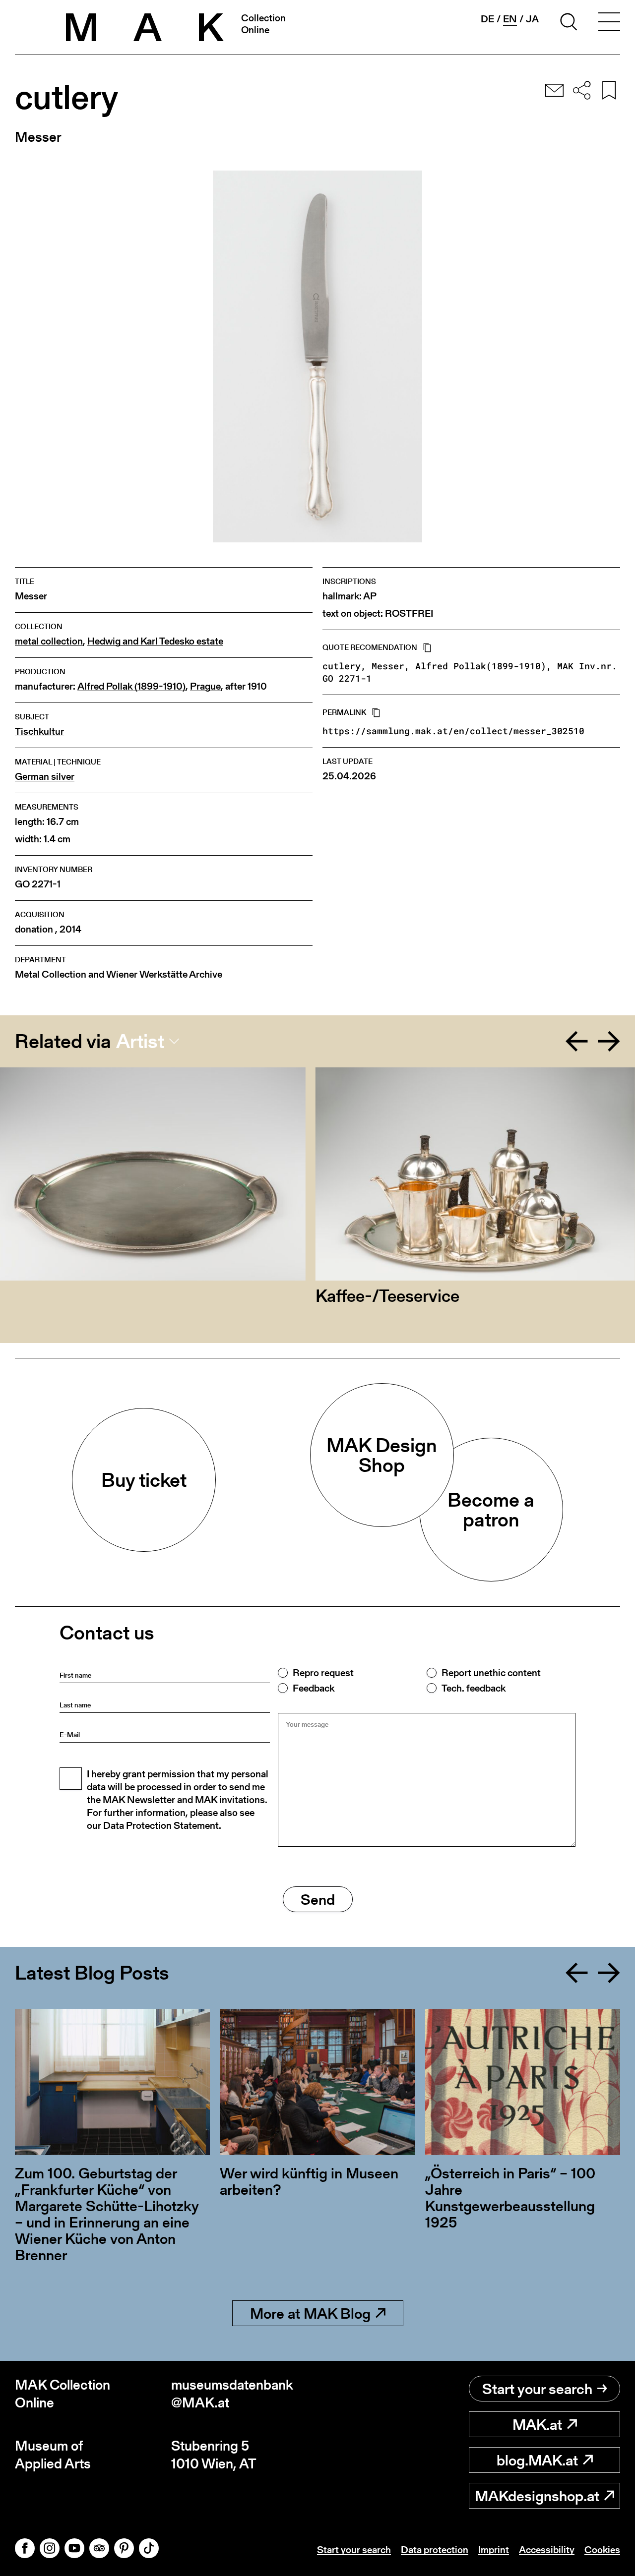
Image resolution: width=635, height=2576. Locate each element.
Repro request (323, 1673)
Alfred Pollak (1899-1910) (131, 686)
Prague (205, 686)
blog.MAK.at (537, 2460)
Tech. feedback (474, 1688)
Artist (140, 1041)
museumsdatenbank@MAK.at (232, 2394)
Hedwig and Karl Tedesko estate (155, 641)
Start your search (537, 2389)
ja (532, 19)
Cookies (602, 2550)
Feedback (314, 1688)
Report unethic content (491, 1673)
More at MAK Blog (310, 2313)
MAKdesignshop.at (537, 2496)
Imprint (494, 2550)
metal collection (49, 641)
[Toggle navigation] (609, 23)
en (510, 19)
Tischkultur (39, 732)
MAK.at (537, 2424)
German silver (45, 777)
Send (318, 1899)
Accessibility (547, 2550)
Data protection (435, 2550)
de (487, 19)
